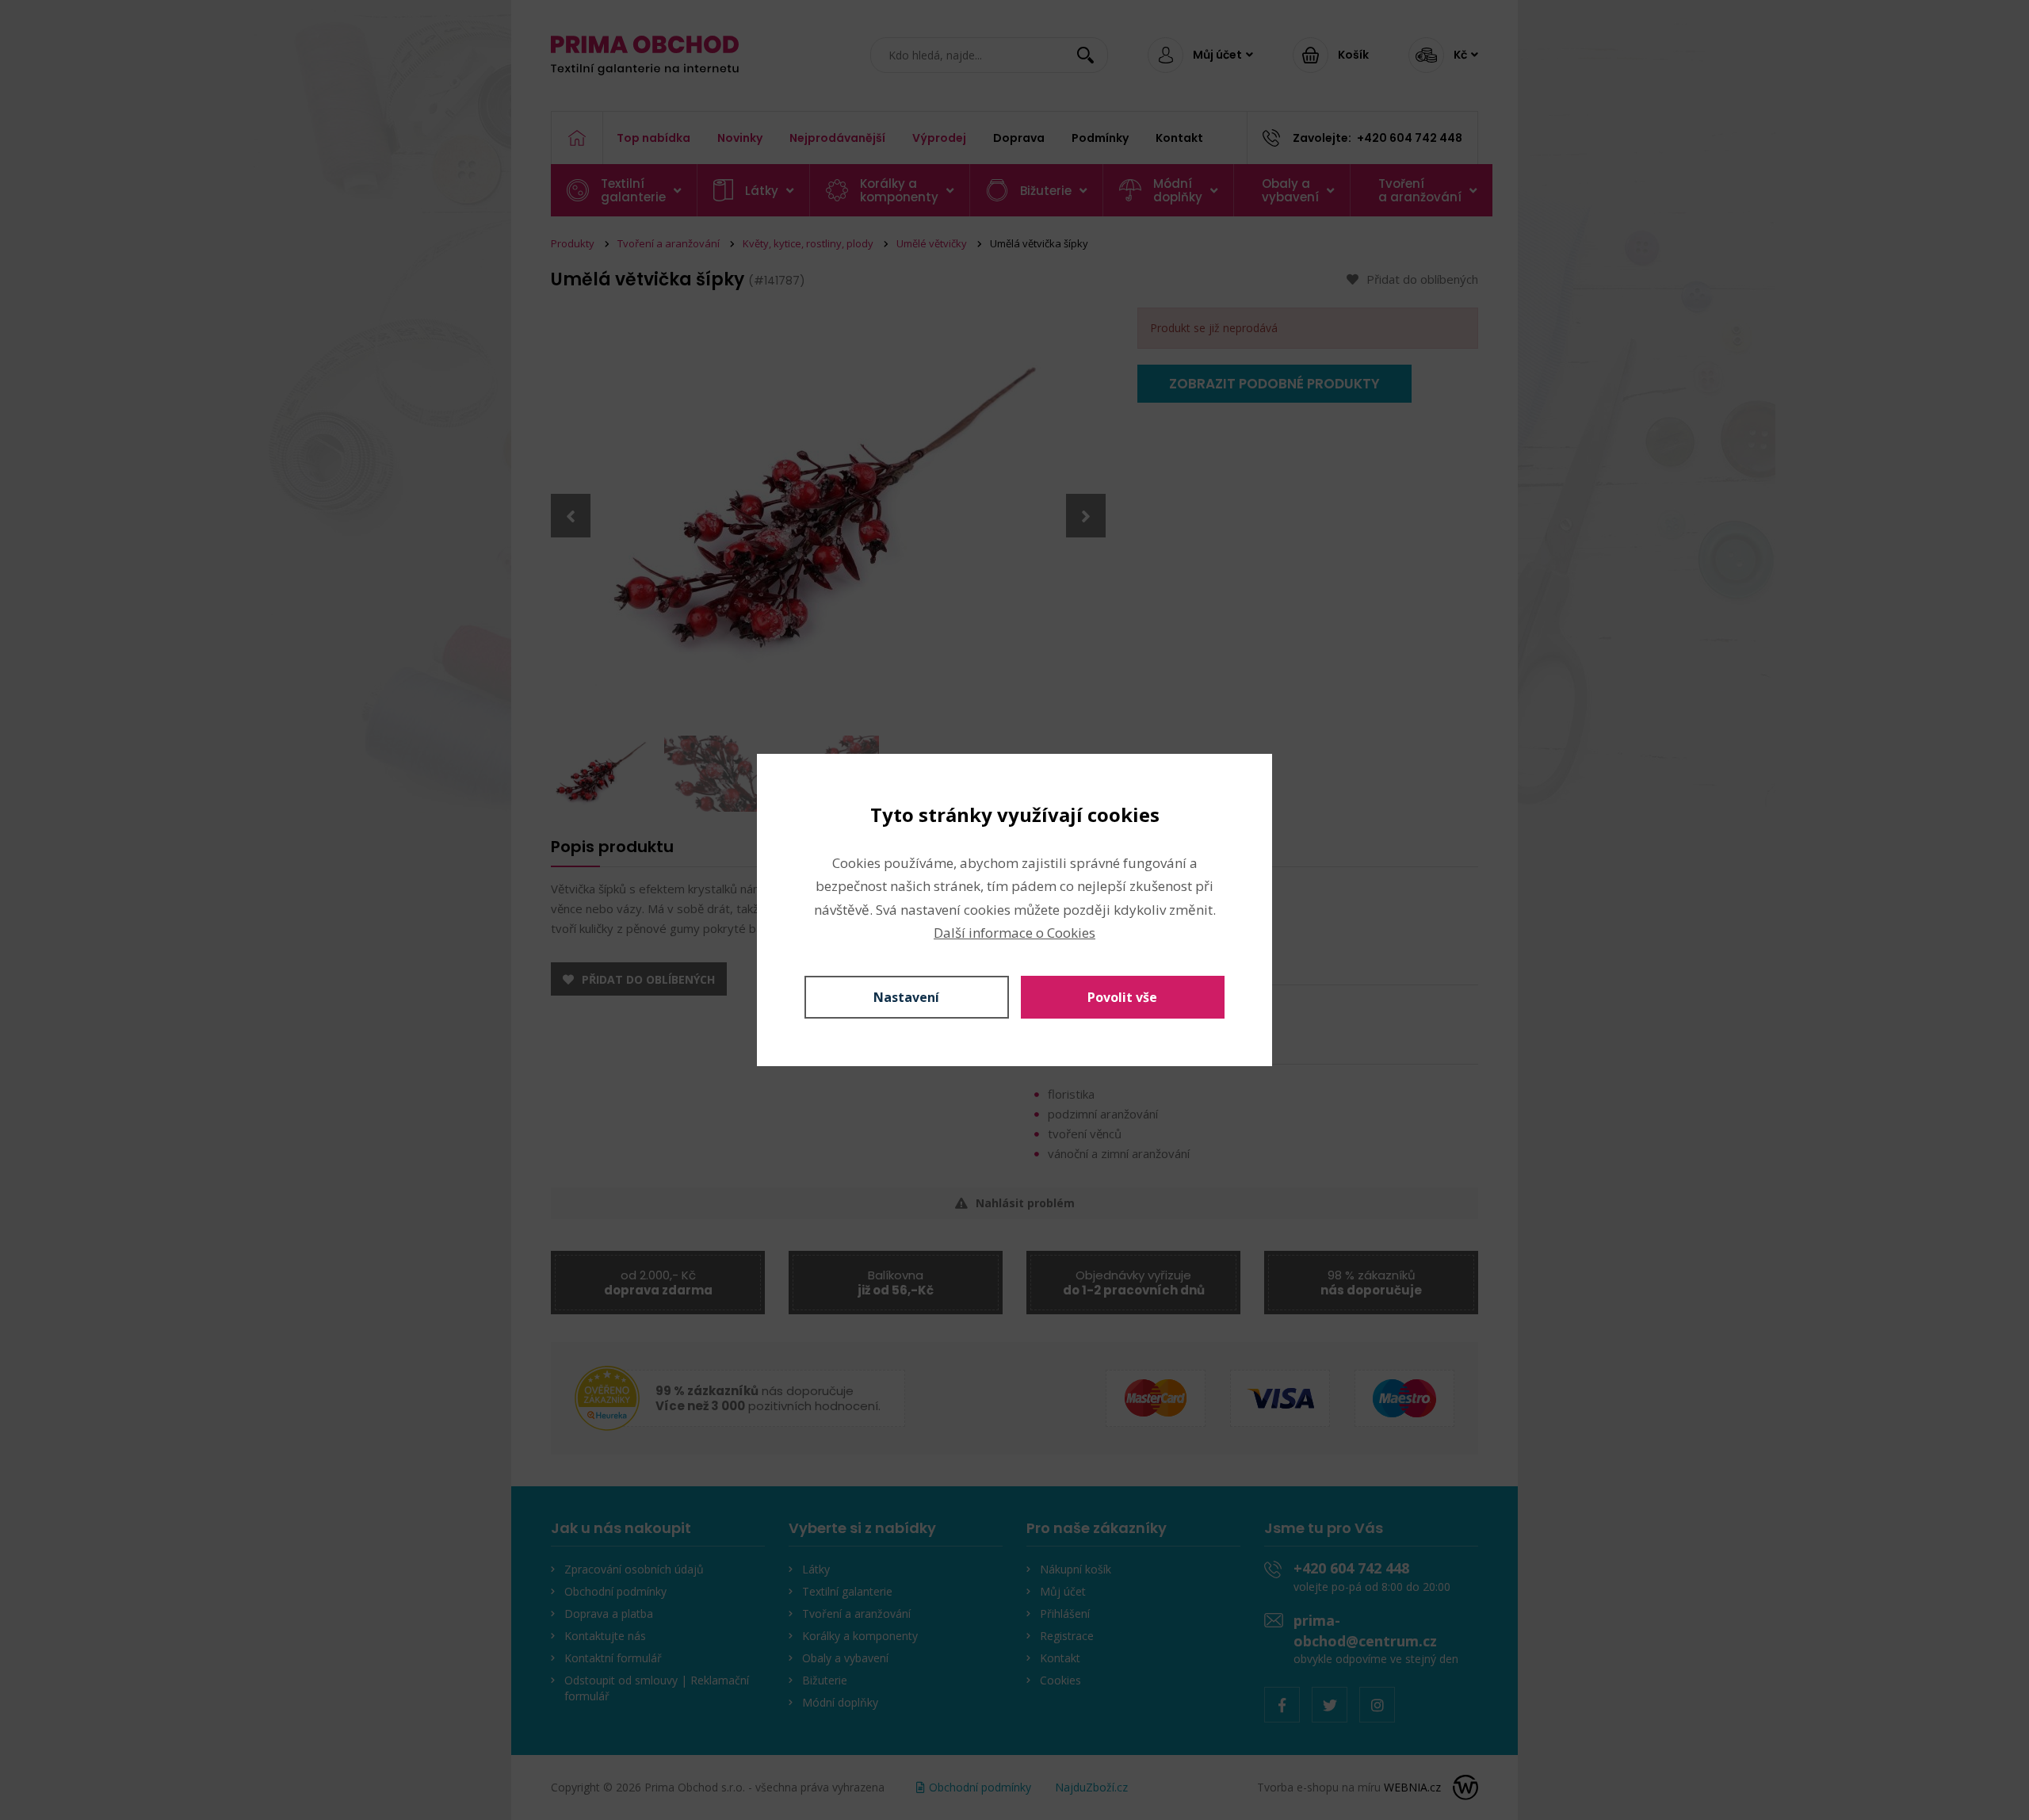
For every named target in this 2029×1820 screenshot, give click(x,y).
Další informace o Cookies (1014, 933)
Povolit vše (1122, 997)
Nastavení (906, 997)
